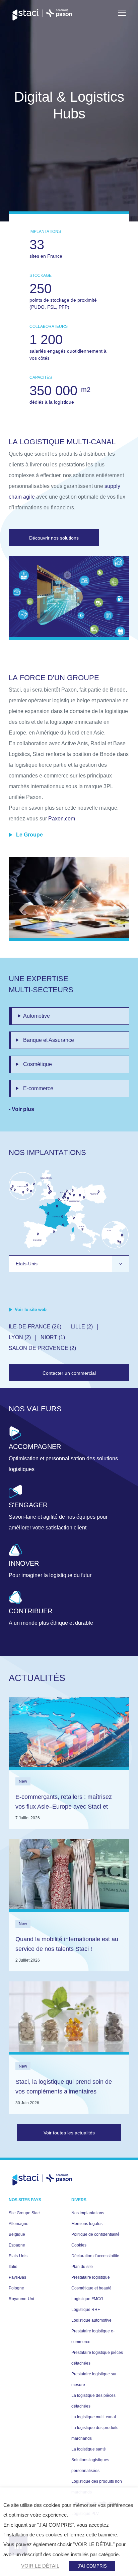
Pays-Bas (17, 2277)
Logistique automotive (91, 2320)
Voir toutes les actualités (69, 2133)
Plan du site (82, 2267)
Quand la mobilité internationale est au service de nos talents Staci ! (67, 1944)
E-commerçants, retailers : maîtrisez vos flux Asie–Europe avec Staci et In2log (64, 1807)
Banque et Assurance (49, 1040)
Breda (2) (75, 1337)
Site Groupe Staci (25, 2213)
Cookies (79, 2245)
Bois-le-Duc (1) (30, 1337)
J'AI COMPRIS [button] (92, 2566)
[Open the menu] (122, 13)
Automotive (37, 1016)
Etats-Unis (18, 2256)
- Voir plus (21, 1109)
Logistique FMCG (87, 2299)
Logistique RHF (86, 2310)
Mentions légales (87, 2224)
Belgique (17, 2234)
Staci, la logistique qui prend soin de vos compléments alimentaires (64, 2087)
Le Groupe (29, 835)
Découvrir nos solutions (54, 538)
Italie (13, 2267)
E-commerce (38, 1088)
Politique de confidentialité (95, 2234)
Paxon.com (62, 819)
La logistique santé (89, 2449)
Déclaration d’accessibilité (95, 2256)
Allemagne (19, 2224)
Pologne (16, 2288)
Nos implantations (88, 2213)
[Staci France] (42, 15)
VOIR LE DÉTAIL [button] (40, 2566)
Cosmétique (38, 1064)
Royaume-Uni (21, 2299)
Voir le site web (31, 1309)
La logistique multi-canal (94, 2417)
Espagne (17, 2245)
